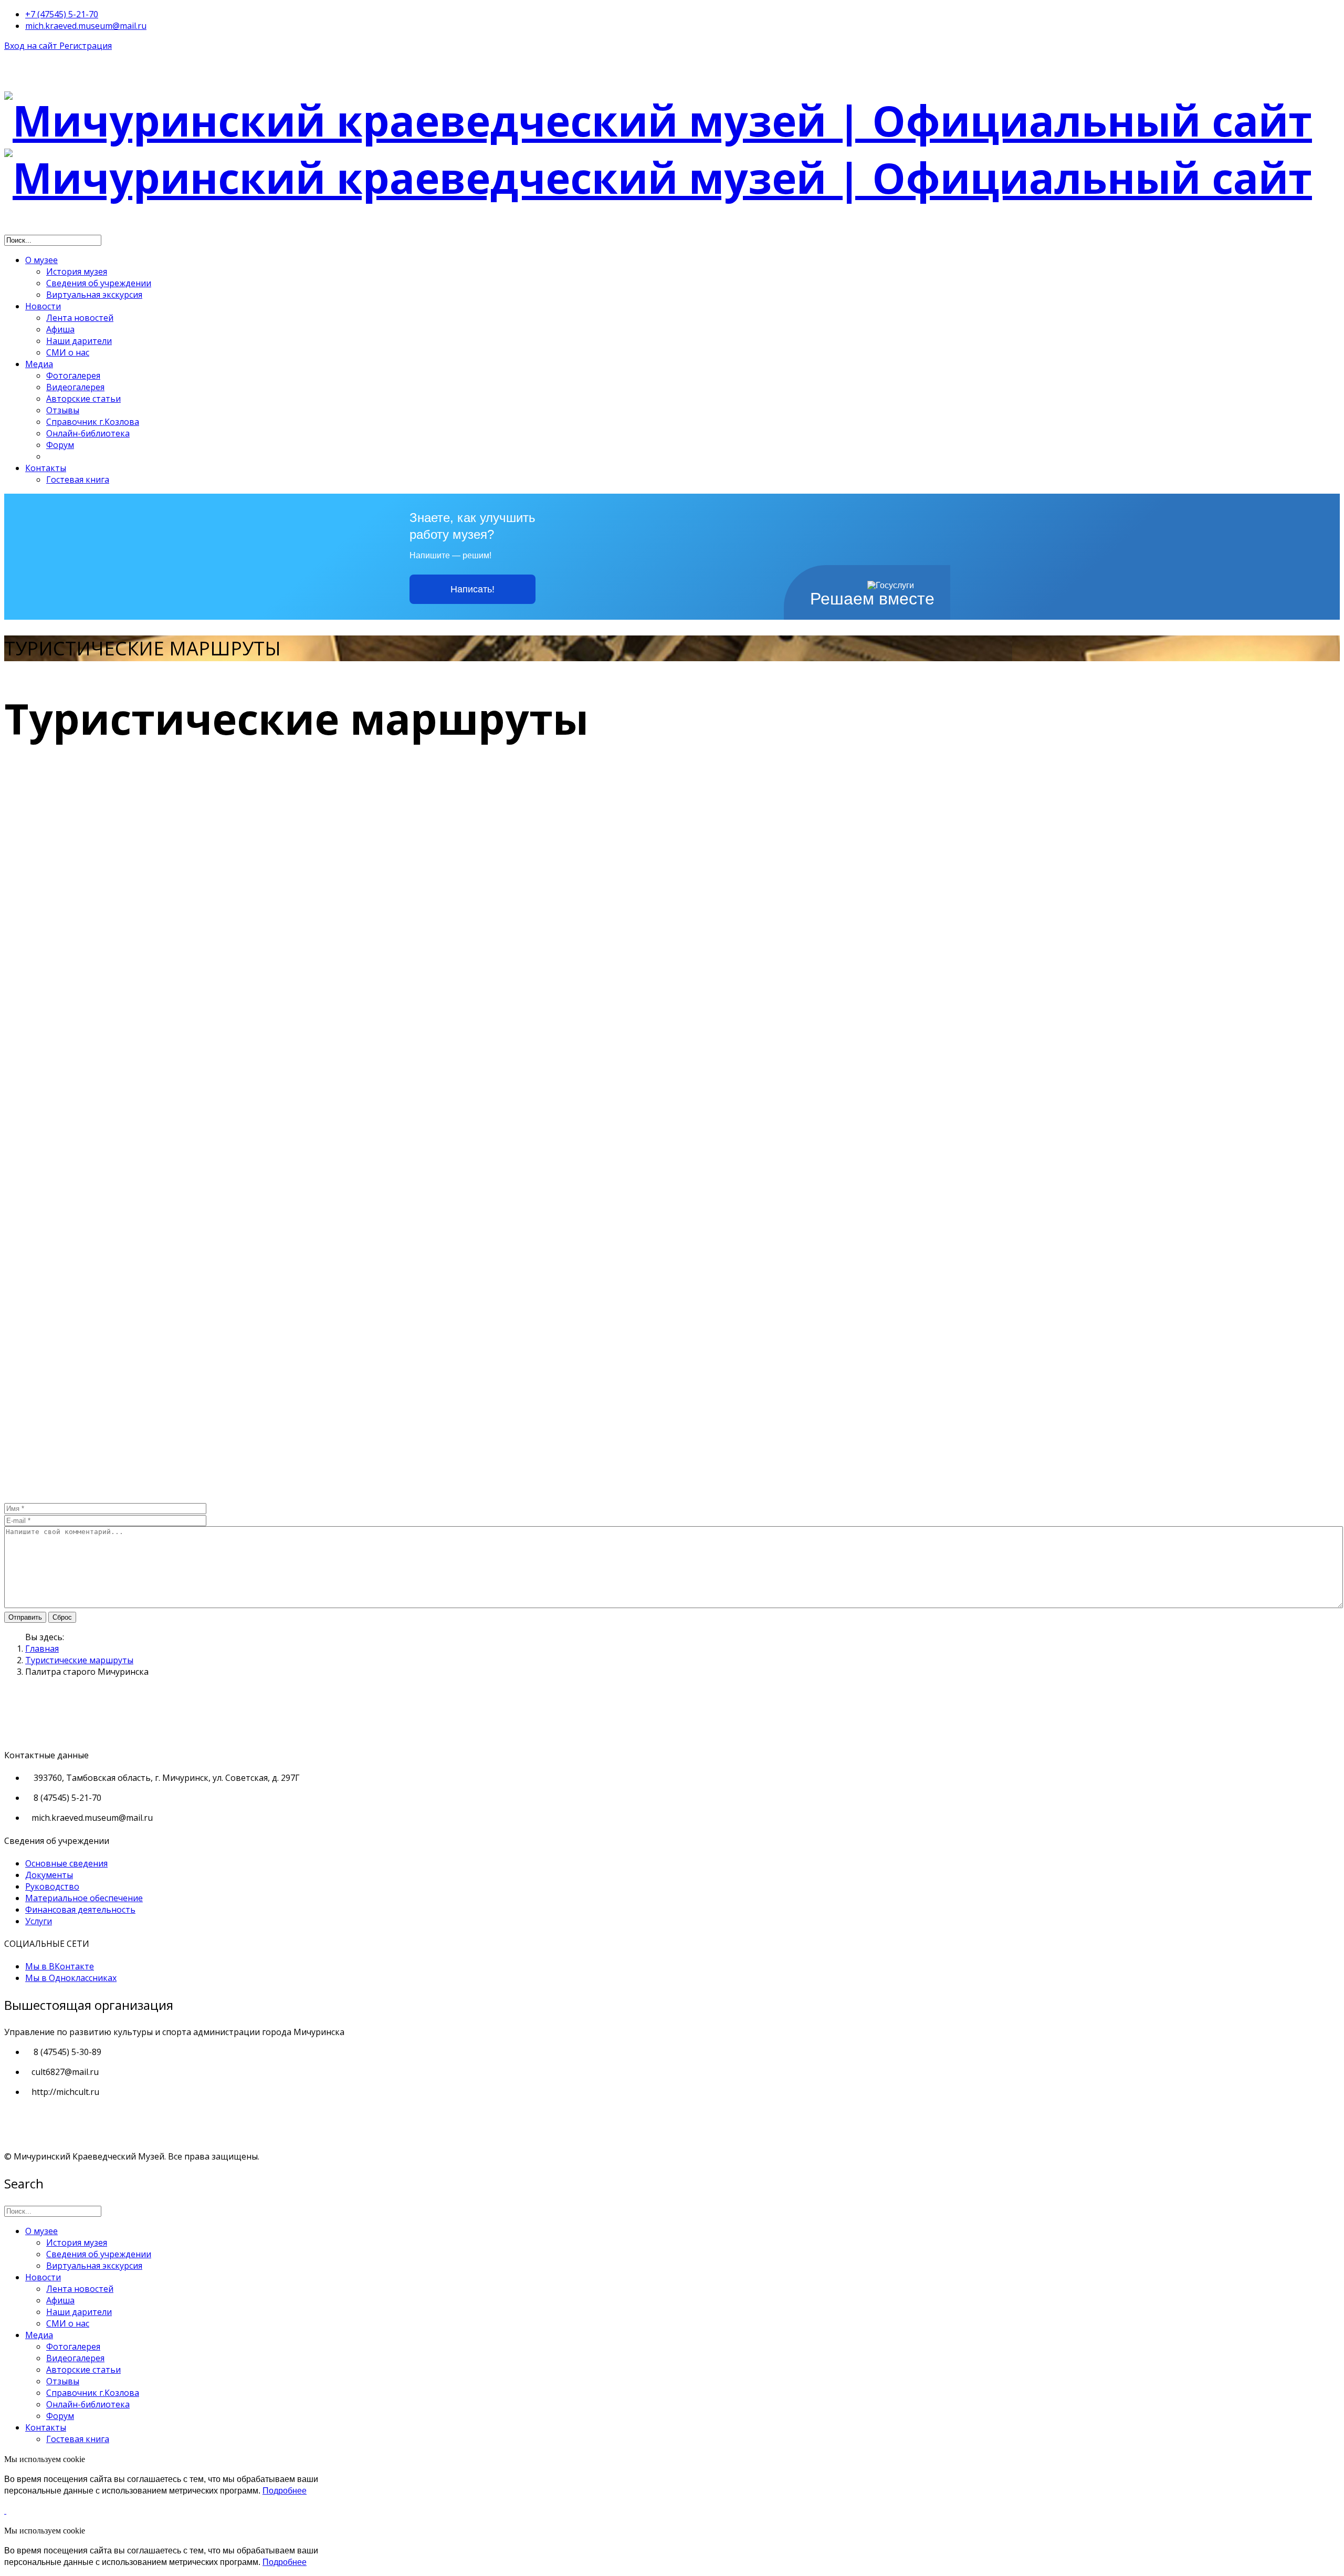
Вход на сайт (32, 46)
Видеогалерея (75, 387)
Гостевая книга (78, 479)
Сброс (62, 1617)
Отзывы (63, 410)
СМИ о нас (68, 352)
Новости (43, 306)
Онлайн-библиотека (88, 433)
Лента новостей (80, 318)
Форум (60, 445)
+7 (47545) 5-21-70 (62, 14)
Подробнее (285, 2491)
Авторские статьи (83, 399)
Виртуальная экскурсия (94, 295)
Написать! (472, 589)
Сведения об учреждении (99, 283)
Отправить (25, 1617)
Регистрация (86, 46)
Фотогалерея (73, 376)
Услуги (39, 1921)
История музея (77, 272)
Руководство (52, 1886)
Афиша (60, 329)
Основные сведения (66, 1863)
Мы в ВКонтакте (60, 1966)
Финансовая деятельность (80, 1910)
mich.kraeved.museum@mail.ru (86, 26)
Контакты (46, 468)
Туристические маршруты (79, 1660)
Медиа (39, 364)
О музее (41, 260)
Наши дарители (79, 341)
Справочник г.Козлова (93, 422)
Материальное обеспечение (84, 1898)
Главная (42, 1649)
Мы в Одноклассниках (71, 1978)
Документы (49, 1875)
